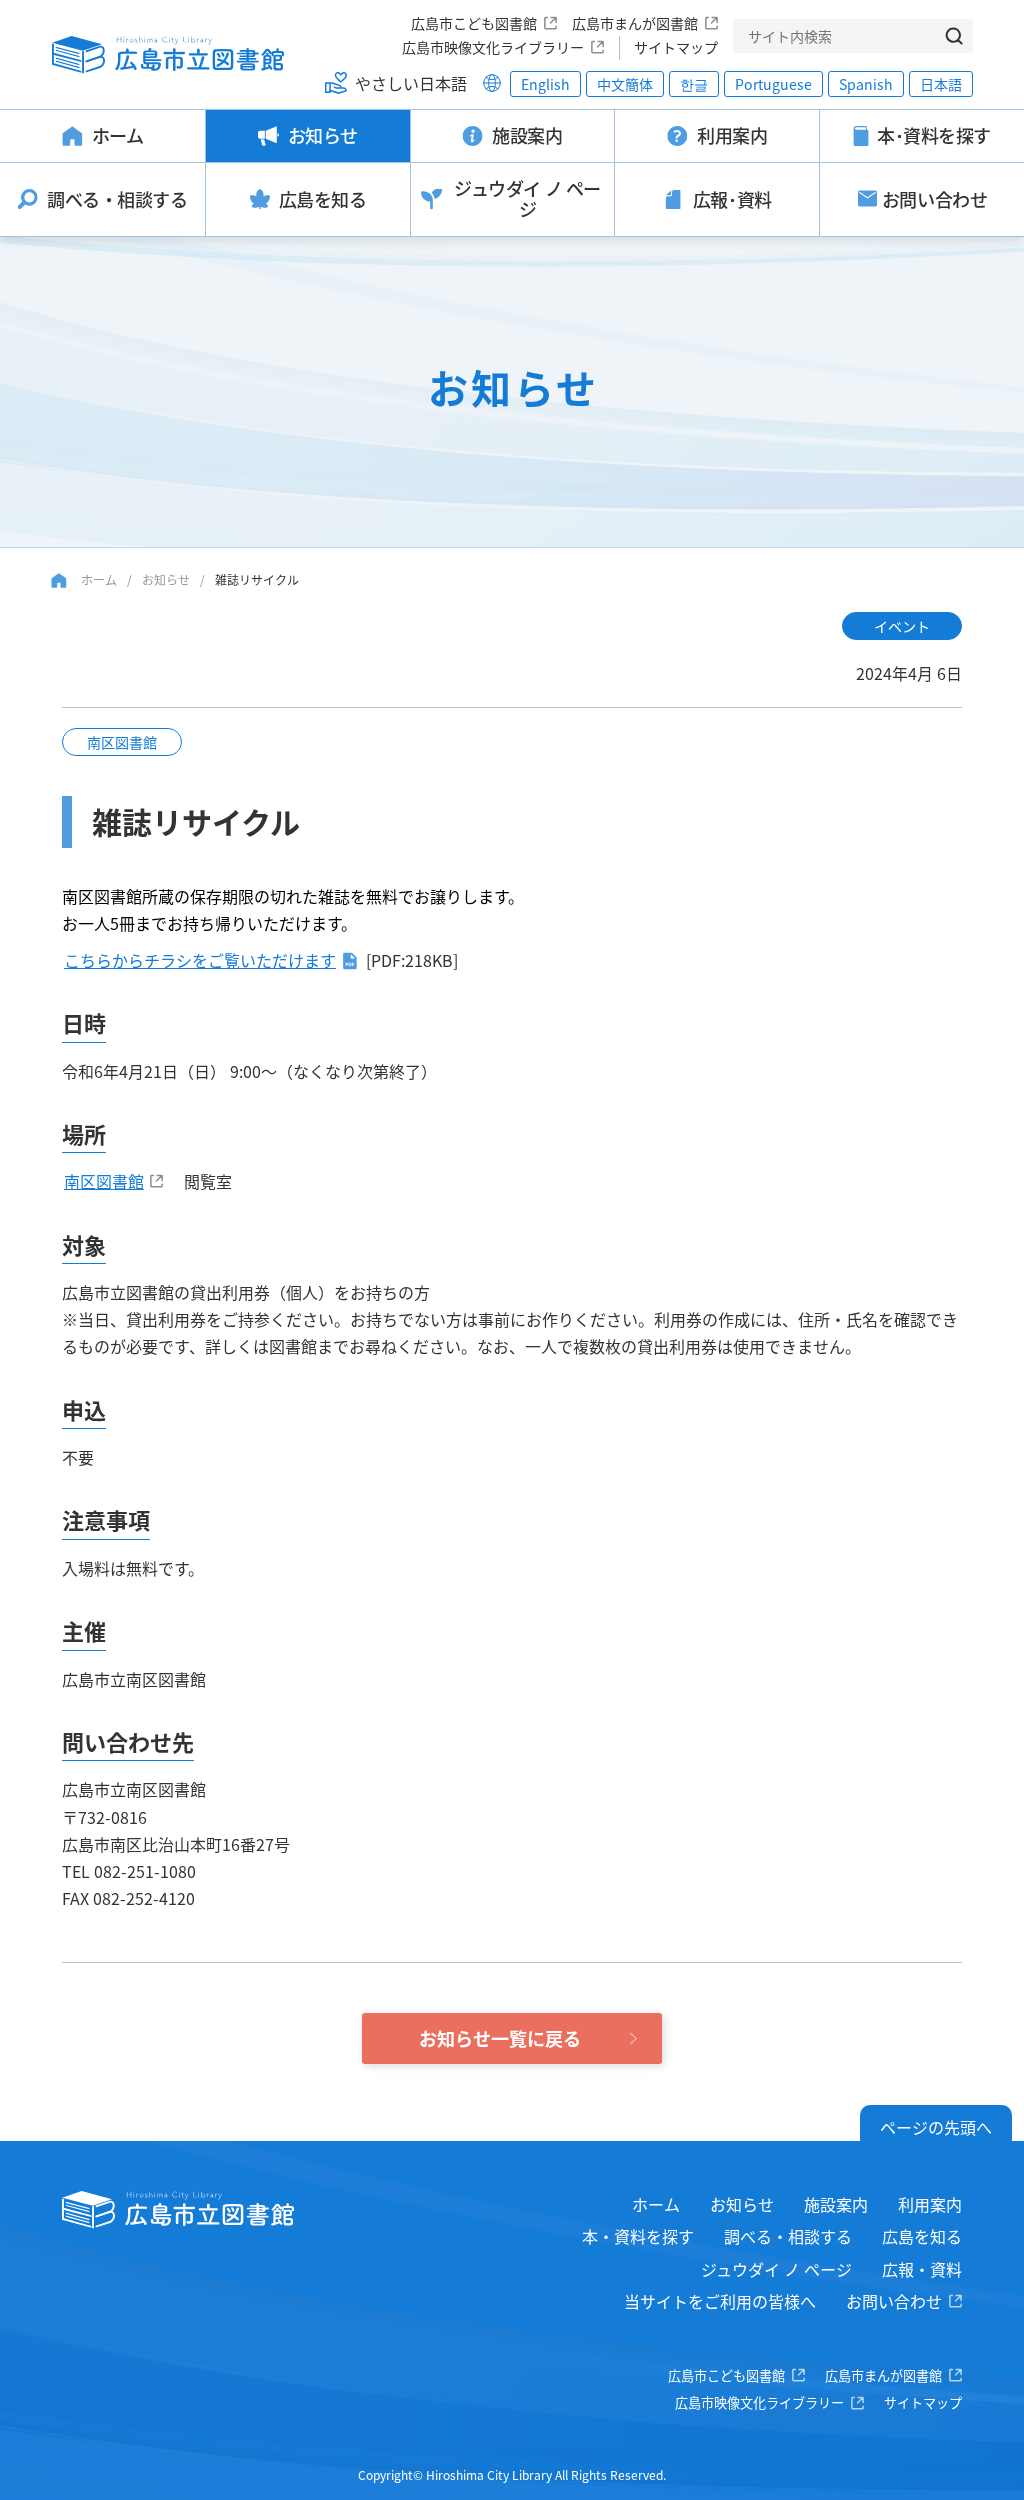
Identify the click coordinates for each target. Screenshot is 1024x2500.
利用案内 (930, 2204)
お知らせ (166, 579)
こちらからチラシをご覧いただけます (200, 960)
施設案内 (836, 2204)
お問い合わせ (894, 2301)
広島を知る (922, 2236)
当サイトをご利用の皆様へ (720, 2301)
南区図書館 (104, 1181)
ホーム (99, 579)
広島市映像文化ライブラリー (493, 47)
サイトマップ (676, 47)
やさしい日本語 (411, 83)
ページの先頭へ (936, 2127)
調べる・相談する (788, 2236)
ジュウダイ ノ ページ (776, 2269)
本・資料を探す (638, 2236)
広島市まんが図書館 (635, 23)
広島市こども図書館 (474, 23)
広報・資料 (922, 2269)
